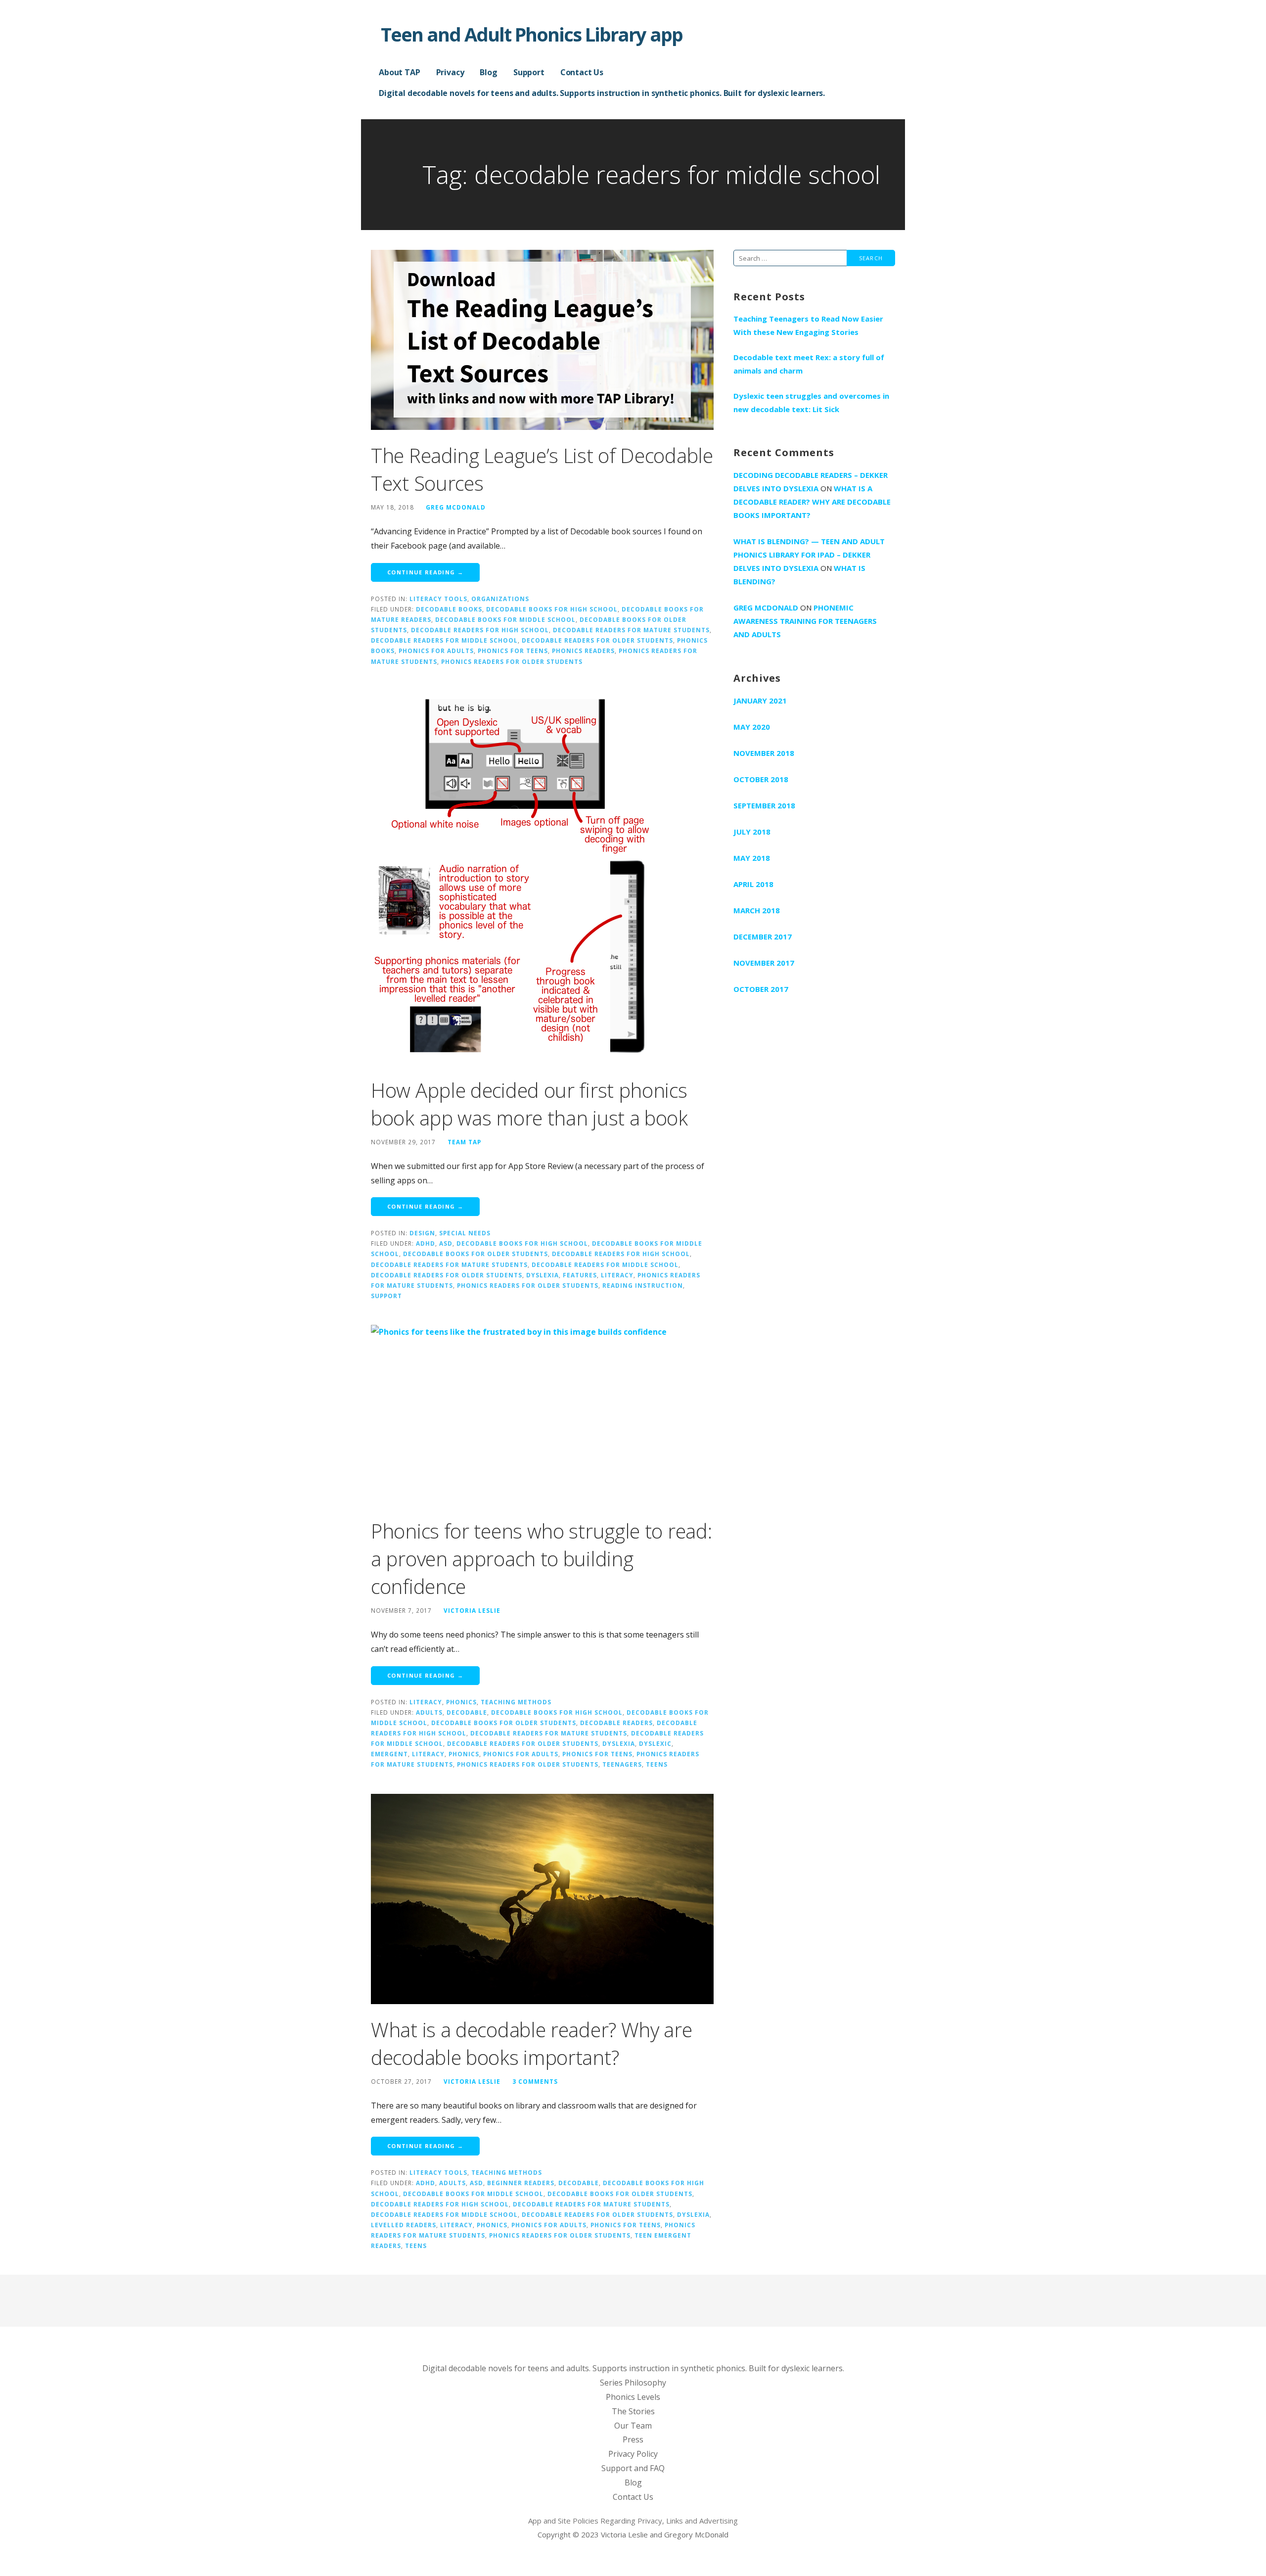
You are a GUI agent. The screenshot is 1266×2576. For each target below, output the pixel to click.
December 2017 (763, 937)
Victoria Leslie (472, 1610)
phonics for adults (436, 651)
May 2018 (752, 858)
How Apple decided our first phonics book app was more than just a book (529, 1104)
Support (529, 72)
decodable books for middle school (505, 619)
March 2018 (757, 910)
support (386, 1296)
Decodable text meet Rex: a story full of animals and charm (809, 364)
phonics (464, 1754)
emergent (389, 1754)
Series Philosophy (633, 2383)
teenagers (622, 1764)
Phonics (461, 1702)
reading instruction (643, 1285)
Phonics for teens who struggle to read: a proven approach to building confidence (541, 1559)
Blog (488, 72)
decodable (467, 1712)
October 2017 (761, 989)
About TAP (400, 72)
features (580, 1275)
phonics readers (583, 651)
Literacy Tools (438, 599)
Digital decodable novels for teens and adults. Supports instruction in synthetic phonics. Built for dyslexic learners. (602, 93)
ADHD (426, 1243)
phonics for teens (513, 651)
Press (633, 2439)
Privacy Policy (633, 2454)
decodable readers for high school (480, 630)
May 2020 (752, 727)
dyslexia (543, 1275)
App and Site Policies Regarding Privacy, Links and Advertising (633, 2521)
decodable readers (616, 1723)
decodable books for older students (475, 1254)
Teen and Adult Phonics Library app (532, 34)
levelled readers (404, 2225)
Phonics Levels (633, 2397)
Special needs (465, 1233)
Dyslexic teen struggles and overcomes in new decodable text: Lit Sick (811, 402)
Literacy (426, 1702)
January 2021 (760, 701)
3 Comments (535, 2081)
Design (422, 1233)
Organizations (500, 599)
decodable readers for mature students (631, 630)
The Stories (633, 2411)
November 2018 (764, 753)
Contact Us (582, 72)
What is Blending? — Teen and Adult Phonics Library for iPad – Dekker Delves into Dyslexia (809, 555)
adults (429, 1712)
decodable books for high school (552, 609)
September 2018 (764, 805)
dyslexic (655, 1743)
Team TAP (464, 1142)
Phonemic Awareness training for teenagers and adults (805, 621)
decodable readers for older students (597, 640)
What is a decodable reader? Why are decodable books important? (532, 2043)
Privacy (450, 72)
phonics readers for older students (512, 661)
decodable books (449, 609)
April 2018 (753, 884)
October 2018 (761, 779)
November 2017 (764, 963)
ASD (446, 1243)
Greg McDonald (456, 507)
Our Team (633, 2426)
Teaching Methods (516, 1702)
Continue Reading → (425, 572)
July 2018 (752, 832)
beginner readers (521, 2183)
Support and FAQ (633, 2468)
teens (657, 1764)
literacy (617, 1275)
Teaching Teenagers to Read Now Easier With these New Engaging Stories (808, 325)
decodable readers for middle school (444, 640)
